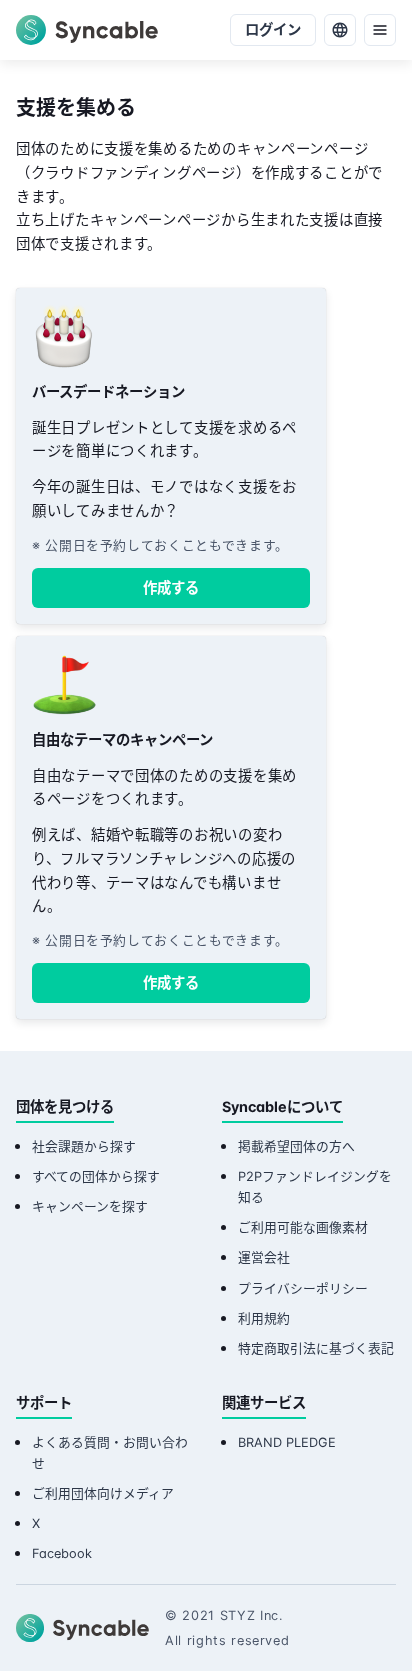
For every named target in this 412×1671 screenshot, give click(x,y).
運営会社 (264, 1257)
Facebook (62, 1553)
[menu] (380, 30)
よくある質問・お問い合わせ (110, 1453)
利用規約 (264, 1318)
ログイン (273, 29)
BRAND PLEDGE (287, 1442)
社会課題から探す (84, 1146)
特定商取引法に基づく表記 (316, 1348)
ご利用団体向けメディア (103, 1493)
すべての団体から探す (96, 1176)
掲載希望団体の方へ (296, 1146)
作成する (171, 587)
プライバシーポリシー (303, 1288)
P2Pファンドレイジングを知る (315, 1187)
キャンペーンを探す (90, 1206)
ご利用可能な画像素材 (303, 1227)
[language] (340, 30)
